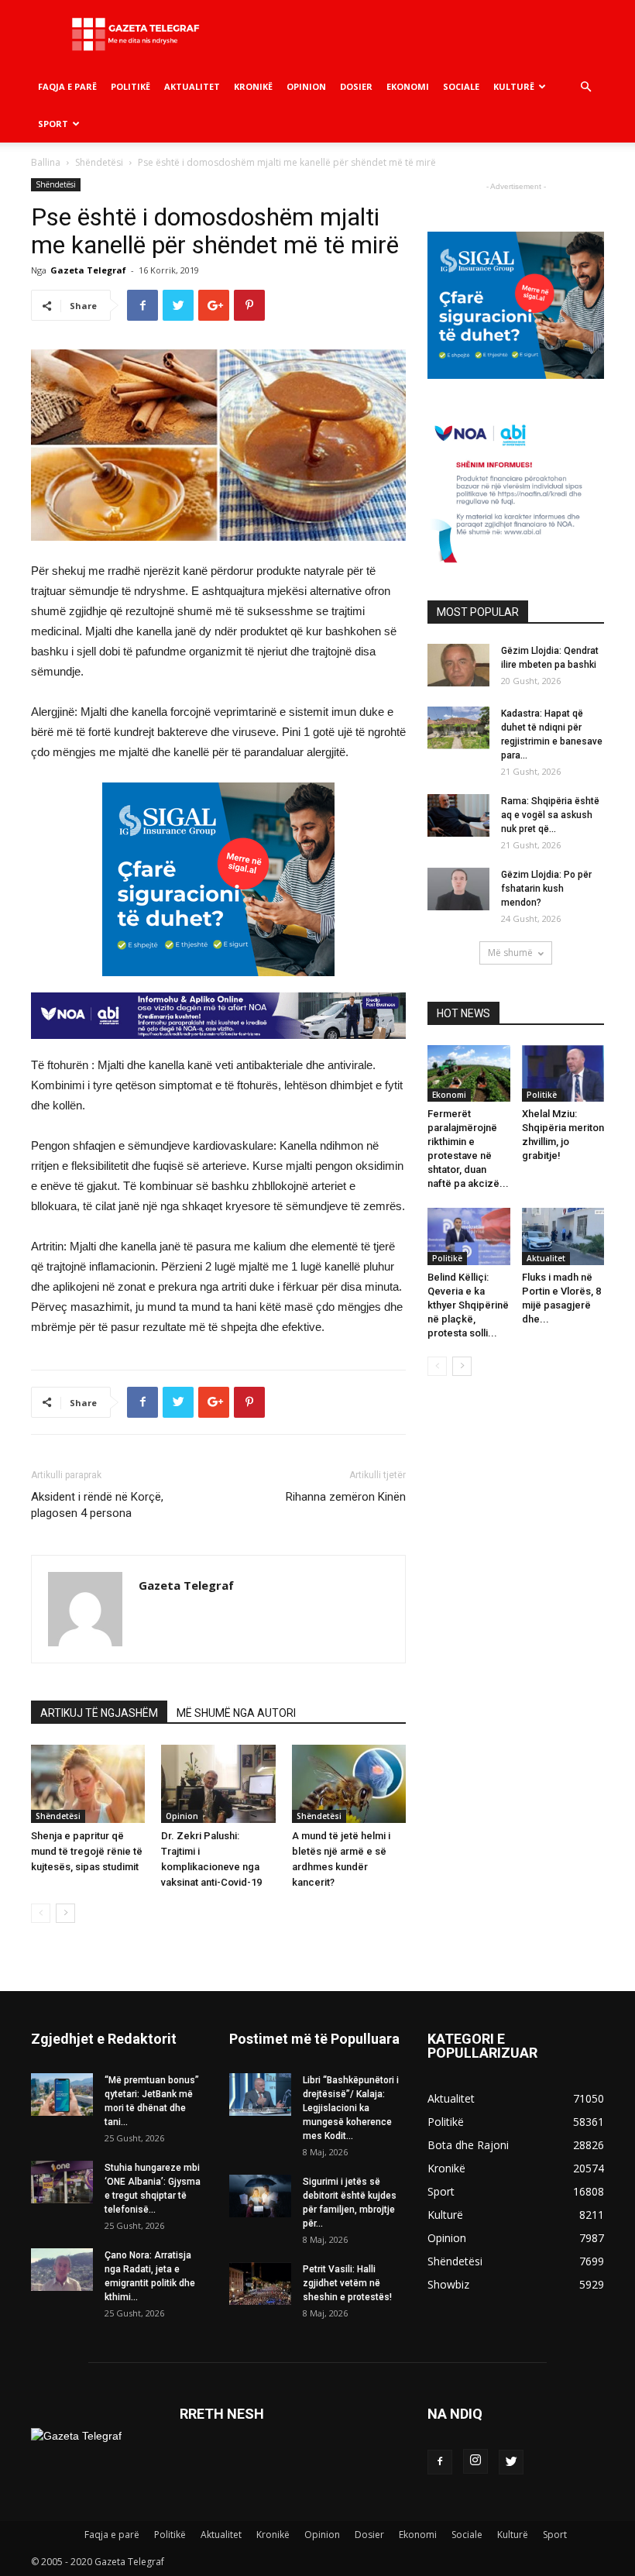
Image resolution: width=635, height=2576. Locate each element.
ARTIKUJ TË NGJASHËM (99, 1713)
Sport (53, 124)
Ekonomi (408, 86)
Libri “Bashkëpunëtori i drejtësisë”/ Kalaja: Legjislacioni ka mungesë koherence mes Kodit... (351, 2108)
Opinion (306, 86)
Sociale (461, 86)
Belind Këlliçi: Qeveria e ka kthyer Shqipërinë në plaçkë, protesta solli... (468, 1305)
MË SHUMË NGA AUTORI (236, 1713)
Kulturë (514, 86)
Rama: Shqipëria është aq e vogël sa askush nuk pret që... (550, 815)
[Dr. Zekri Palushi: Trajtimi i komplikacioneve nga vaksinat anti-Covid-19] (218, 1784)
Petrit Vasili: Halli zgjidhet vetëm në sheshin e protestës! (347, 2283)
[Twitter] (511, 2462)
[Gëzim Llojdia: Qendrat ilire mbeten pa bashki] (458, 665)
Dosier (356, 86)
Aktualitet (192, 86)
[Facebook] (440, 2462)
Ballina (46, 162)
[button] (585, 87)
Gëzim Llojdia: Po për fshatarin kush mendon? (546, 889)
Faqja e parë (67, 86)
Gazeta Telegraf (88, 270)
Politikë (130, 86)
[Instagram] (475, 2461)
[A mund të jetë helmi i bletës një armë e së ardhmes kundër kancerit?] (349, 1784)
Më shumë (510, 953)
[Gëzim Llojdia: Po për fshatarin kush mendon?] (458, 889)
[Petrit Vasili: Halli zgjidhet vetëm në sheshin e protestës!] (260, 2284)
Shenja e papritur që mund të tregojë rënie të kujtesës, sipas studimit (87, 1851)
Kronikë (253, 86)
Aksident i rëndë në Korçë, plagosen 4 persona (97, 1505)
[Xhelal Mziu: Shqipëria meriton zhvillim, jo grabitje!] (563, 1073)
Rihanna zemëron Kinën (346, 1497)
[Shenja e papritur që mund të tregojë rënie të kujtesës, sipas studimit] (88, 1784)
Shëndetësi (99, 162)
